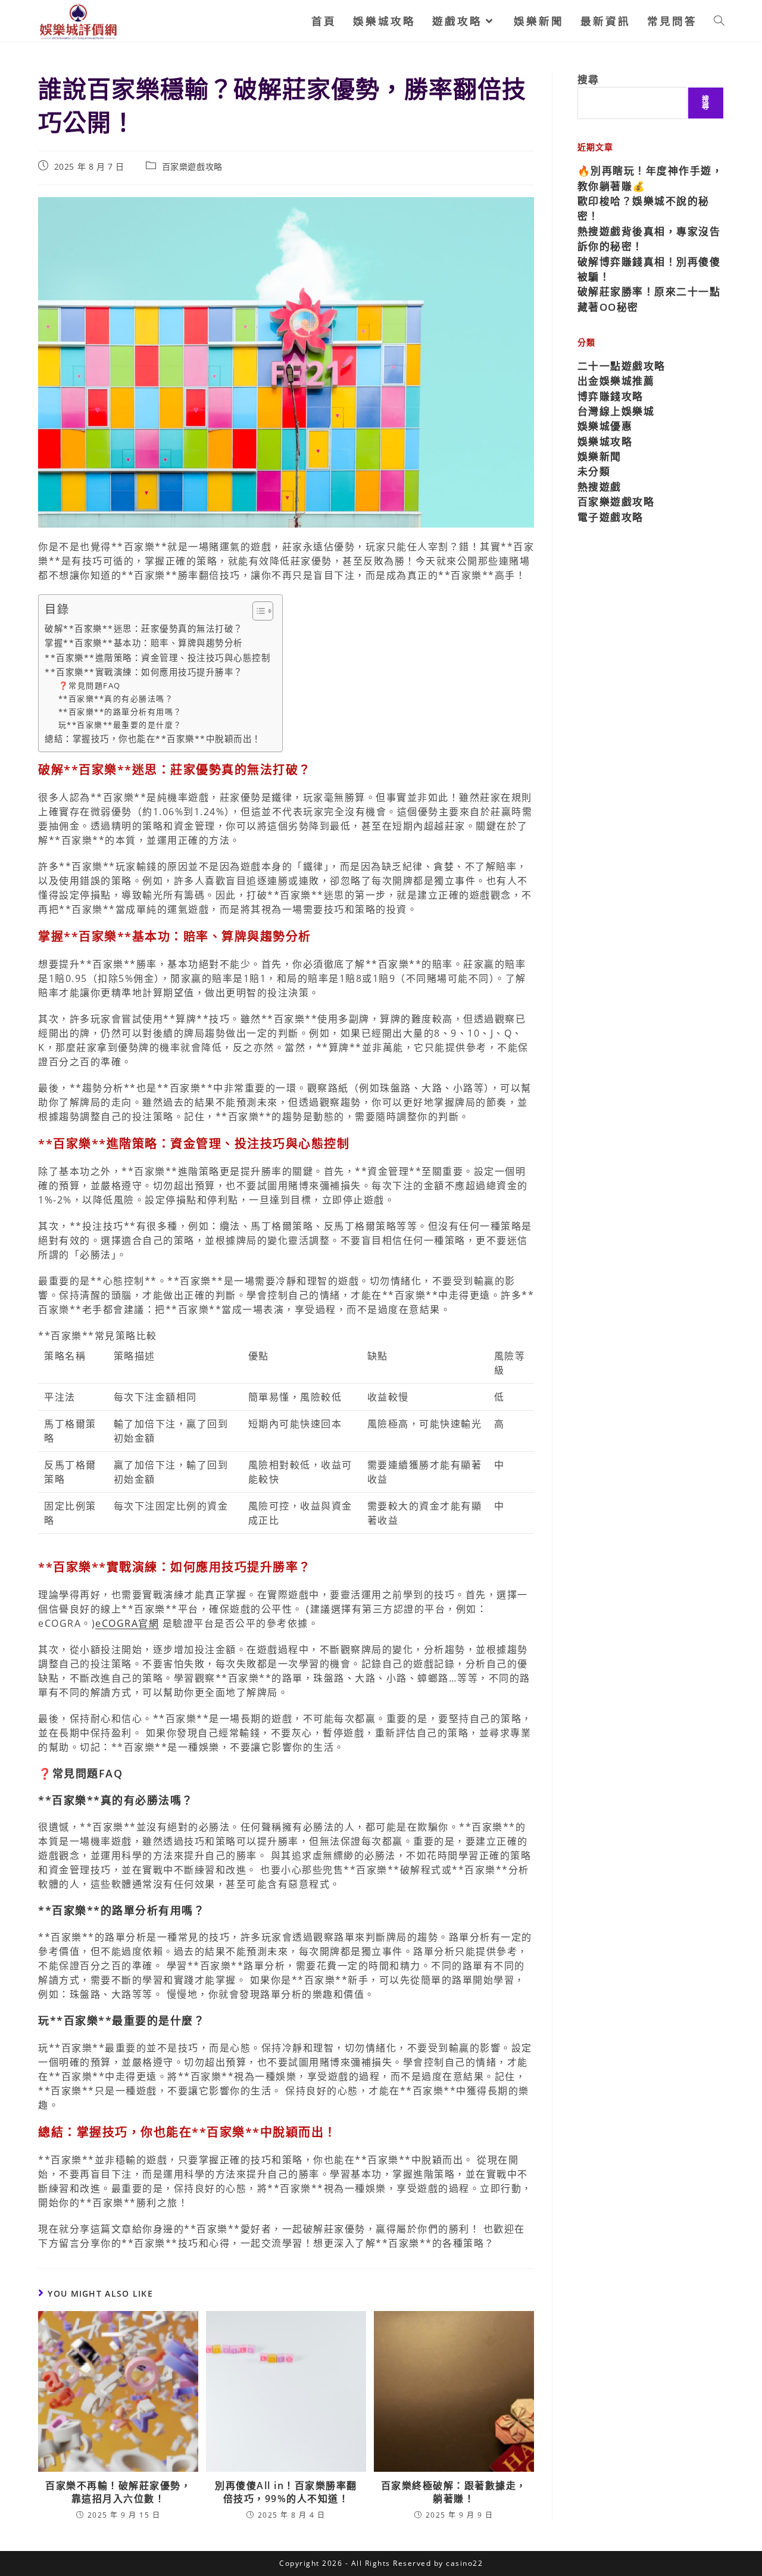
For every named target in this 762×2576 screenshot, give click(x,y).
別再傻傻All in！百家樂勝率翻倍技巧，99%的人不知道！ (286, 2492)
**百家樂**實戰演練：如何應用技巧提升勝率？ (144, 672)
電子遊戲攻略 (610, 517)
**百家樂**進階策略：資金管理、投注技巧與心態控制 (157, 658)
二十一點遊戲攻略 (622, 366)
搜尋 (588, 79)
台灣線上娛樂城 (616, 411)
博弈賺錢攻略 (610, 396)
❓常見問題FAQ (90, 685)
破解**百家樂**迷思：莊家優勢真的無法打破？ (144, 629)
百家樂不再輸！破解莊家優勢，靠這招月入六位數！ (118, 2492)
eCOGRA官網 (127, 1623)
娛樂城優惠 (605, 426)
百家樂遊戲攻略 (192, 166)
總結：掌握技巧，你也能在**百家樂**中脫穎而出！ (153, 739)
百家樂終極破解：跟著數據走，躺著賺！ (454, 2492)
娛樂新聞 (599, 456)
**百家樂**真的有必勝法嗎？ (116, 698)
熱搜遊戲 (599, 487)
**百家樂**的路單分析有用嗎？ (120, 712)
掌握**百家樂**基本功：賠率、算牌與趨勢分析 (144, 643)
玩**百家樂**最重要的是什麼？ (120, 725)
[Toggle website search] (719, 21)
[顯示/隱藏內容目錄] (257, 611)
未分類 (594, 471)
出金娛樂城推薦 (616, 381)
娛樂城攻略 (605, 442)
